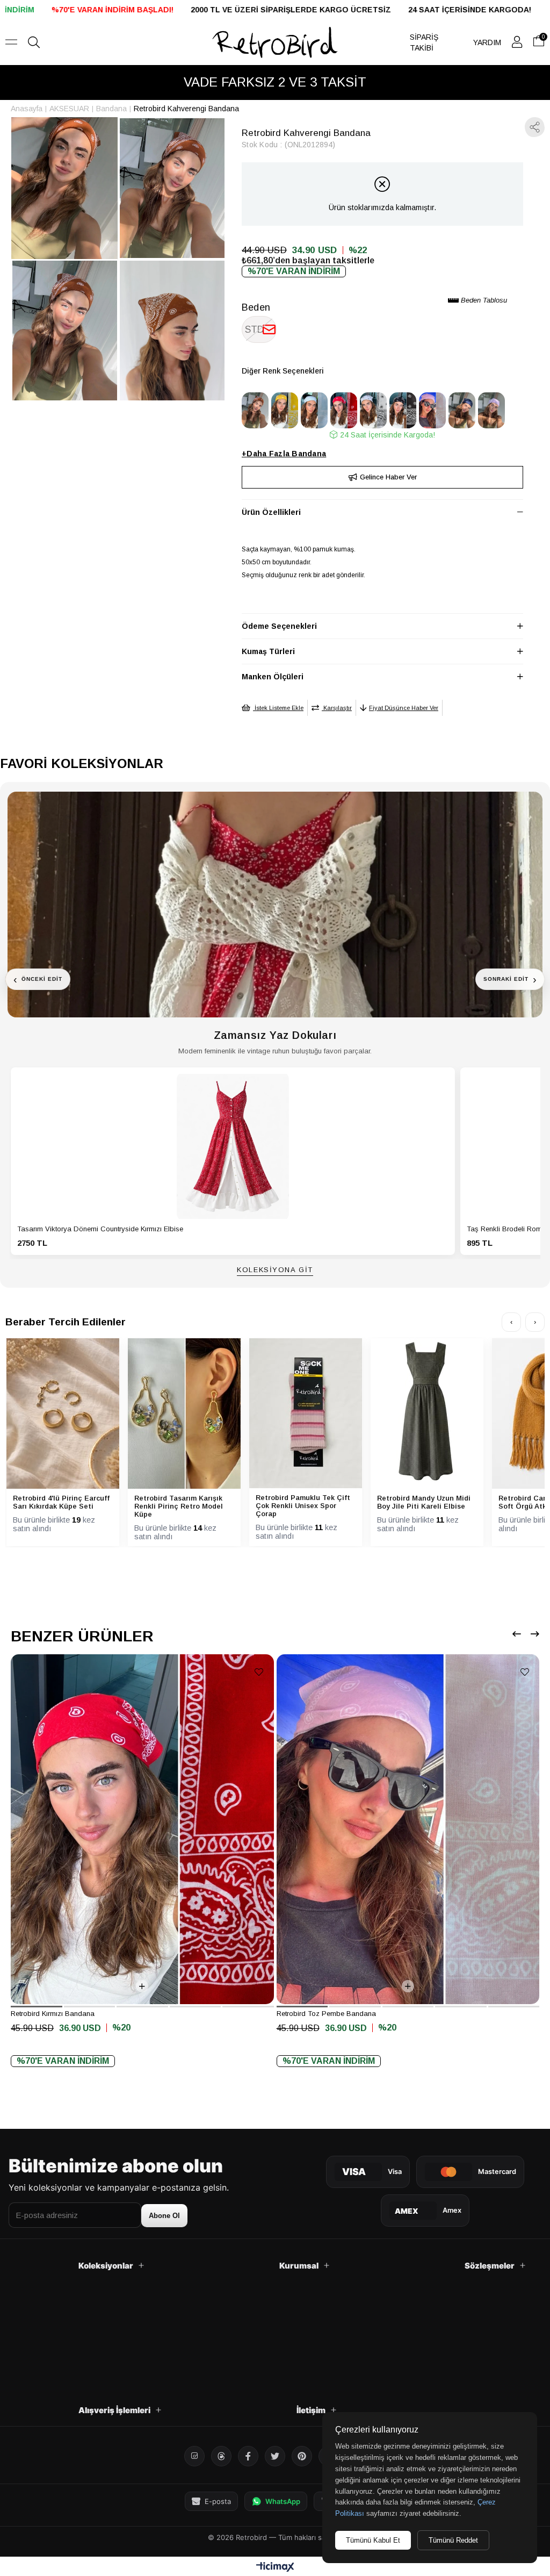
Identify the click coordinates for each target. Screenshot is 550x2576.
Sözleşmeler (490, 2266)
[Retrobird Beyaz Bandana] (373, 410)
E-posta (218, 2501)
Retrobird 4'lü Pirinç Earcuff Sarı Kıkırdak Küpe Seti (61, 1502)
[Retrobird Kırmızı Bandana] (344, 410)
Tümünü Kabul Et (373, 2540)
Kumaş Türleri (268, 651)
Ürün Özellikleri (271, 512)
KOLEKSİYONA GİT (275, 1270)
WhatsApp (283, 2501)
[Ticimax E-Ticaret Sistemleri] (275, 2568)
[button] (37, 2007)
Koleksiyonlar (106, 2266)
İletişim (311, 2410)
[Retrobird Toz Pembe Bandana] (432, 410)
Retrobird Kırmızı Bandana (53, 2014)
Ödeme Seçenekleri (279, 626)
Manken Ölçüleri (273, 677)
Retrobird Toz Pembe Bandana (326, 2014)
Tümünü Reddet (453, 2540)
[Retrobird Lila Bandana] (491, 410)
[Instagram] (194, 2456)
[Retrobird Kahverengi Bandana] (255, 410)
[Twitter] (275, 2456)
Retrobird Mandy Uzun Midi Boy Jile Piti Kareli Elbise (424, 1502)
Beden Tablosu (483, 300)
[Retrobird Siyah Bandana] (403, 410)
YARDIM (487, 42)
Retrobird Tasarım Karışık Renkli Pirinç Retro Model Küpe (179, 1506)
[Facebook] (248, 2456)
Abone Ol (164, 2216)
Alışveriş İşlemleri (114, 2410)
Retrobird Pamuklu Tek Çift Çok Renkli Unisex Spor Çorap (303, 1506)
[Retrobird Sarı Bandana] (285, 410)
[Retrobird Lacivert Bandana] (462, 410)
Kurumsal (299, 2266)
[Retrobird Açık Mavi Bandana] (314, 410)
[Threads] (221, 2456)
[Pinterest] (302, 2456)
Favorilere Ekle (259, 1672)
